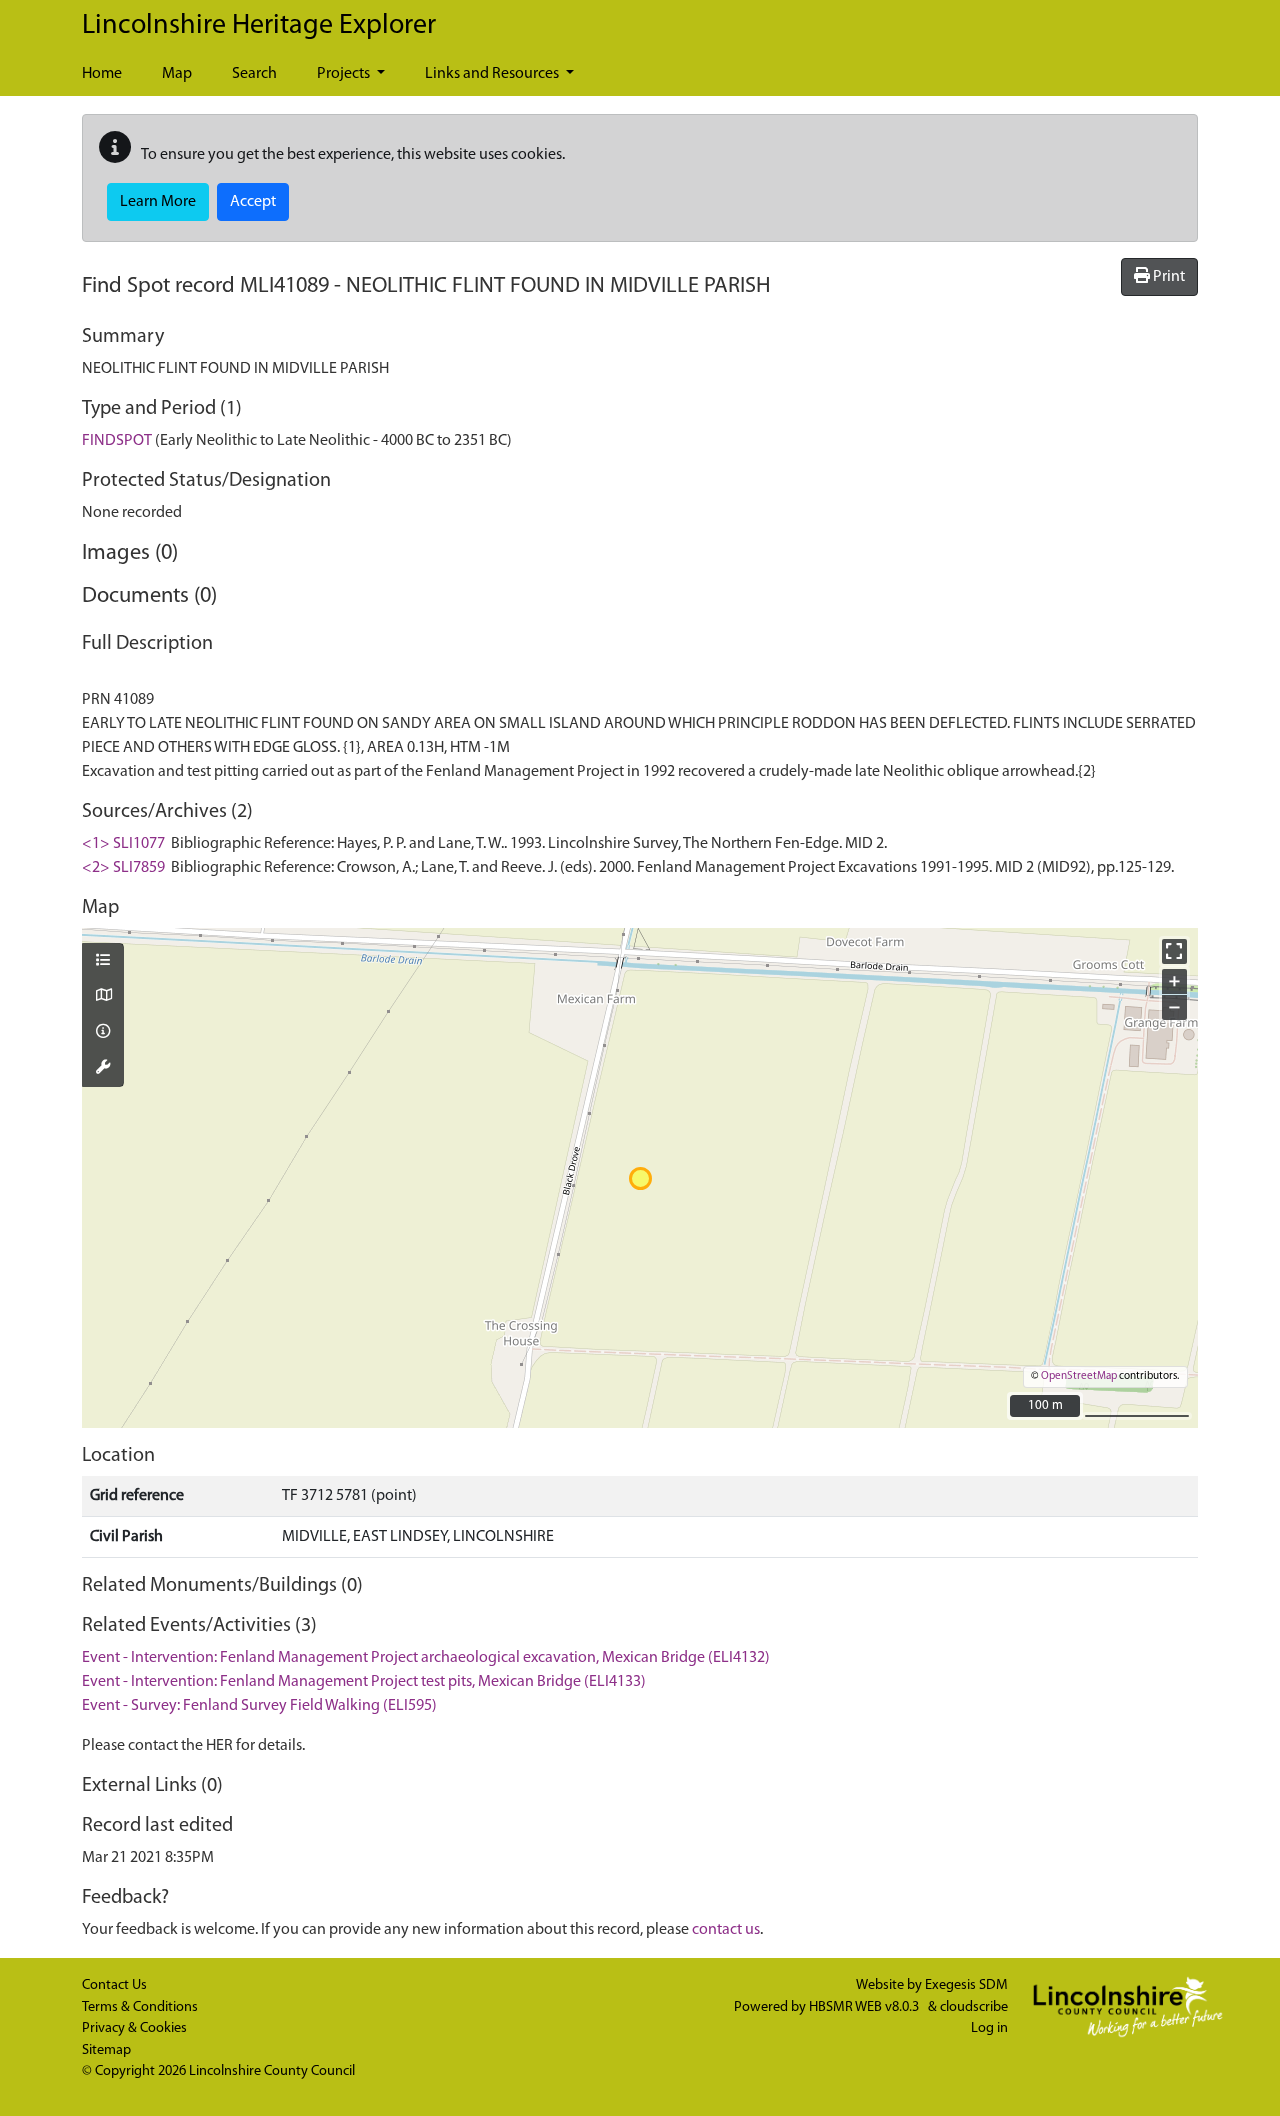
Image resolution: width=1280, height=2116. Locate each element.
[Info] (103, 1033)
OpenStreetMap (1079, 1376)
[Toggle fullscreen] (1174, 951)
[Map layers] (103, 962)
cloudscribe (974, 2007)
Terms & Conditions (140, 2007)
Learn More (158, 202)
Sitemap (106, 2050)
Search (254, 74)
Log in (989, 2028)
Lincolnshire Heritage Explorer (259, 26)
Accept (253, 202)
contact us (726, 1930)
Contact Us (114, 1985)
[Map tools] (103, 1069)
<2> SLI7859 (123, 868)
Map (177, 74)
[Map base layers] (103, 997)
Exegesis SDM (966, 1985)
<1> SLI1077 (123, 844)
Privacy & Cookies (134, 2028)
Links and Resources (493, 74)
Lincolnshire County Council (272, 2071)
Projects (345, 74)
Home (102, 74)
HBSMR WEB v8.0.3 (865, 2007)
